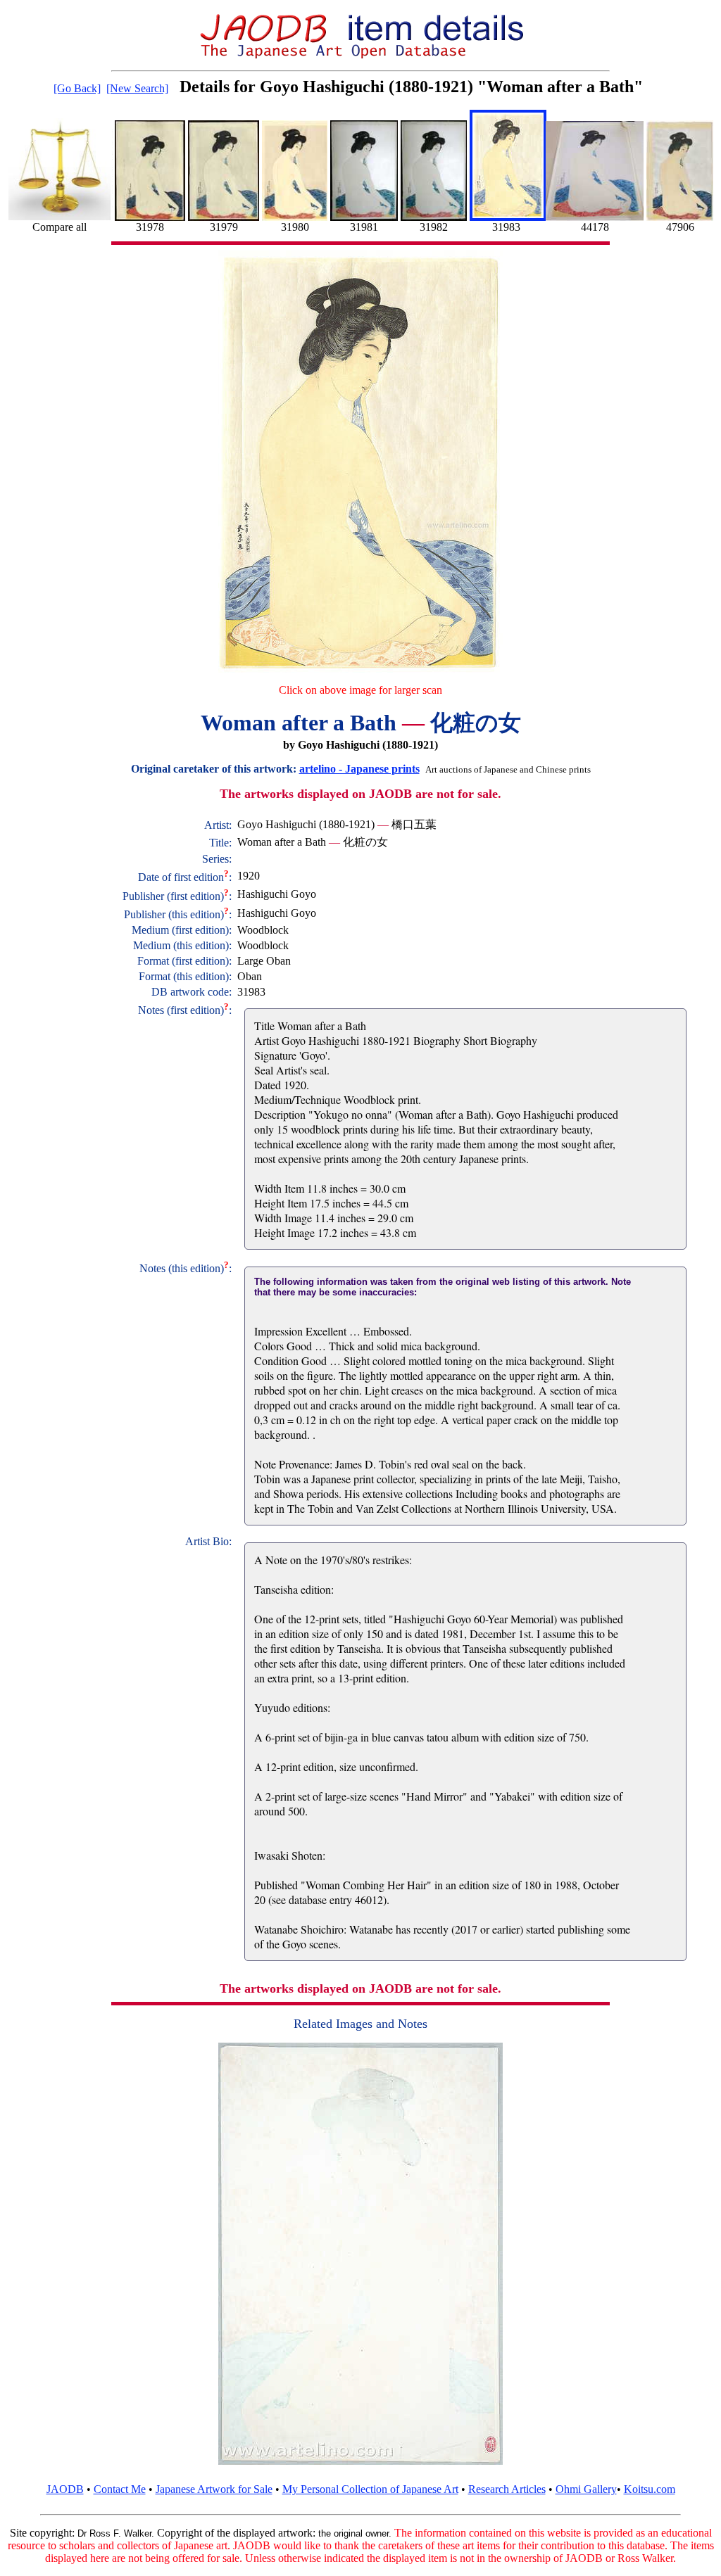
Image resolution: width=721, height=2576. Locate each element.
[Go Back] (77, 88)
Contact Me (120, 2489)
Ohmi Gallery (586, 2489)
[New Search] (137, 88)
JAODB (65, 2489)
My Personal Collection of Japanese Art (370, 2489)
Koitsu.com (650, 2489)
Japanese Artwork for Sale (214, 2489)
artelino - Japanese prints (359, 769)
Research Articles (507, 2489)
